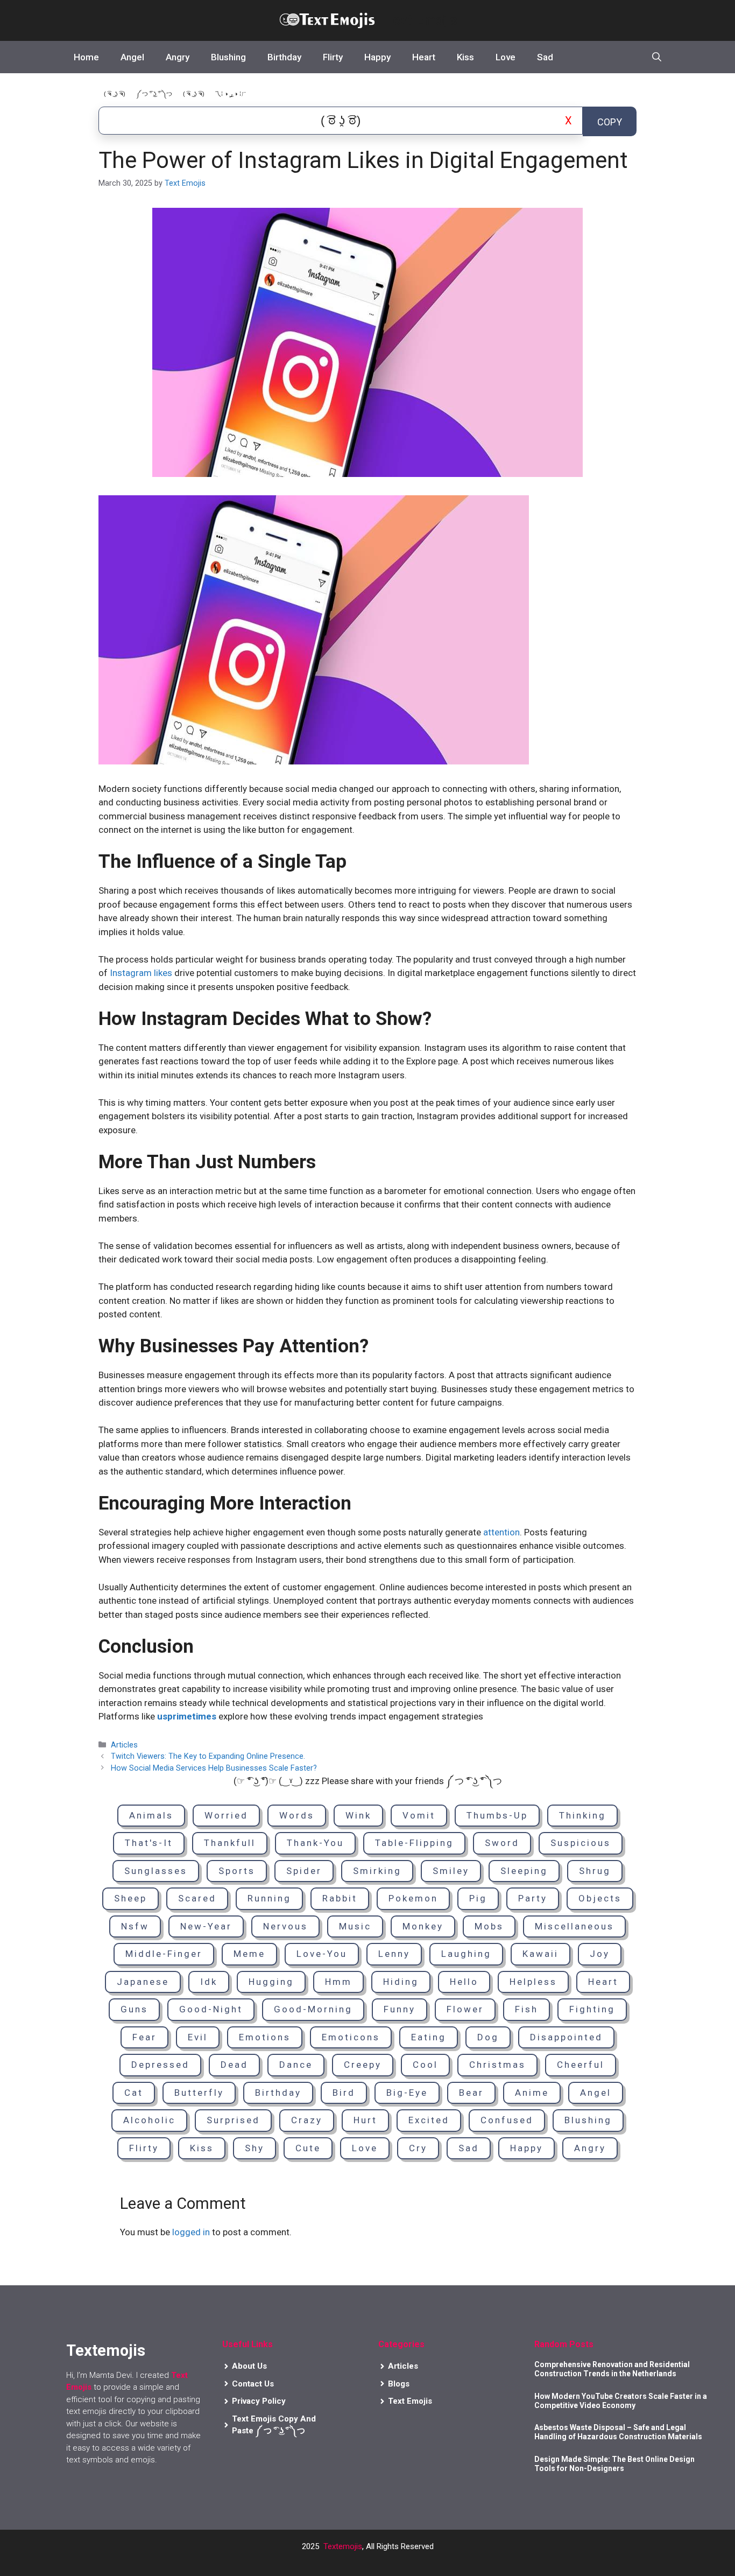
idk (209, 1982)
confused (507, 2120)
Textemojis (343, 2546)
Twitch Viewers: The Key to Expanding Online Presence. (208, 1756)
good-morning (313, 2009)
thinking (582, 1815)
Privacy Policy (259, 2401)
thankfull (230, 1843)
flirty (144, 2148)
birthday (278, 2093)
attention (501, 1532)
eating (429, 2037)
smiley (451, 1871)
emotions (265, 2037)
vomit (419, 1815)
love (365, 2148)
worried (226, 1815)
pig (478, 1898)
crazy (307, 2120)
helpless (533, 1982)
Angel (132, 57)
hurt (365, 2120)
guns (134, 2009)
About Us (249, 2366)
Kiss (465, 57)
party (533, 1898)
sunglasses (156, 1871)
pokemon (413, 1898)
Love (506, 57)
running (269, 1898)
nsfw (135, 1926)
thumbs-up (497, 1815)
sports (237, 1871)
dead (234, 2065)
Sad (545, 57)
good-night (211, 2009)
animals (151, 1815)
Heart (424, 57)
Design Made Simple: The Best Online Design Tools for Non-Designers (614, 2464)
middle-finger (164, 1954)
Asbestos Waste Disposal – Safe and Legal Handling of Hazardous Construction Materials (618, 2432)
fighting (592, 2009)
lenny (394, 1954)
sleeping (524, 1871)
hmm (338, 1982)
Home (86, 57)
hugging (271, 1982)
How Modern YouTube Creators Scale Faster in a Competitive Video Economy (621, 2401)
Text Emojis (421, 20)
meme (249, 1954)
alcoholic (149, 2120)
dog (488, 2037)
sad (469, 2148)
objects (600, 1898)
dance (296, 2065)
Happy (377, 57)
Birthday (284, 57)
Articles (124, 1745)
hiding (401, 1982)
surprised (233, 2120)
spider (304, 1871)
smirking (377, 1871)
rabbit (340, 1898)
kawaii (540, 1954)
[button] (657, 57)
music (355, 1926)
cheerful (581, 2065)
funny (400, 2009)
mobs (489, 1926)
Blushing (228, 57)
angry (590, 2148)
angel (596, 2093)
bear (471, 2093)
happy (526, 2148)
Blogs (399, 2384)
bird (344, 2093)
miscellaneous (574, 1926)
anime (532, 2093)
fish (526, 2009)
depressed (160, 2065)
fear (144, 2037)
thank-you (315, 1843)
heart (603, 1982)
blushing (588, 2120)
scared (197, 1898)
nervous (285, 1926)
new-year (206, 1926)
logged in (191, 2232)
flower (465, 2009)
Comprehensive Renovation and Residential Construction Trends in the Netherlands (612, 2369)
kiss (202, 2148)
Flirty (333, 57)
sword (502, 1843)
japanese (143, 1982)
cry (418, 2148)
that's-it (149, 1843)
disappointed (566, 2037)
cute (308, 2148)
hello (464, 1982)
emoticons (351, 2037)
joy (600, 1954)
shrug (595, 1871)
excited (429, 2120)
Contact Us (253, 2384)
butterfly (199, 2093)
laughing (466, 1954)
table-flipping (414, 1843)
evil (198, 2037)
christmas (497, 2065)
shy (255, 2148)
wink (358, 1815)
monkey (423, 1926)
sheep (130, 1898)
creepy (363, 2065)
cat (134, 2093)
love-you (322, 1954)
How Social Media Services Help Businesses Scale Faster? (214, 1768)
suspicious (581, 1843)
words (297, 1815)
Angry (178, 57)
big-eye (407, 2093)
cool (425, 2065)
